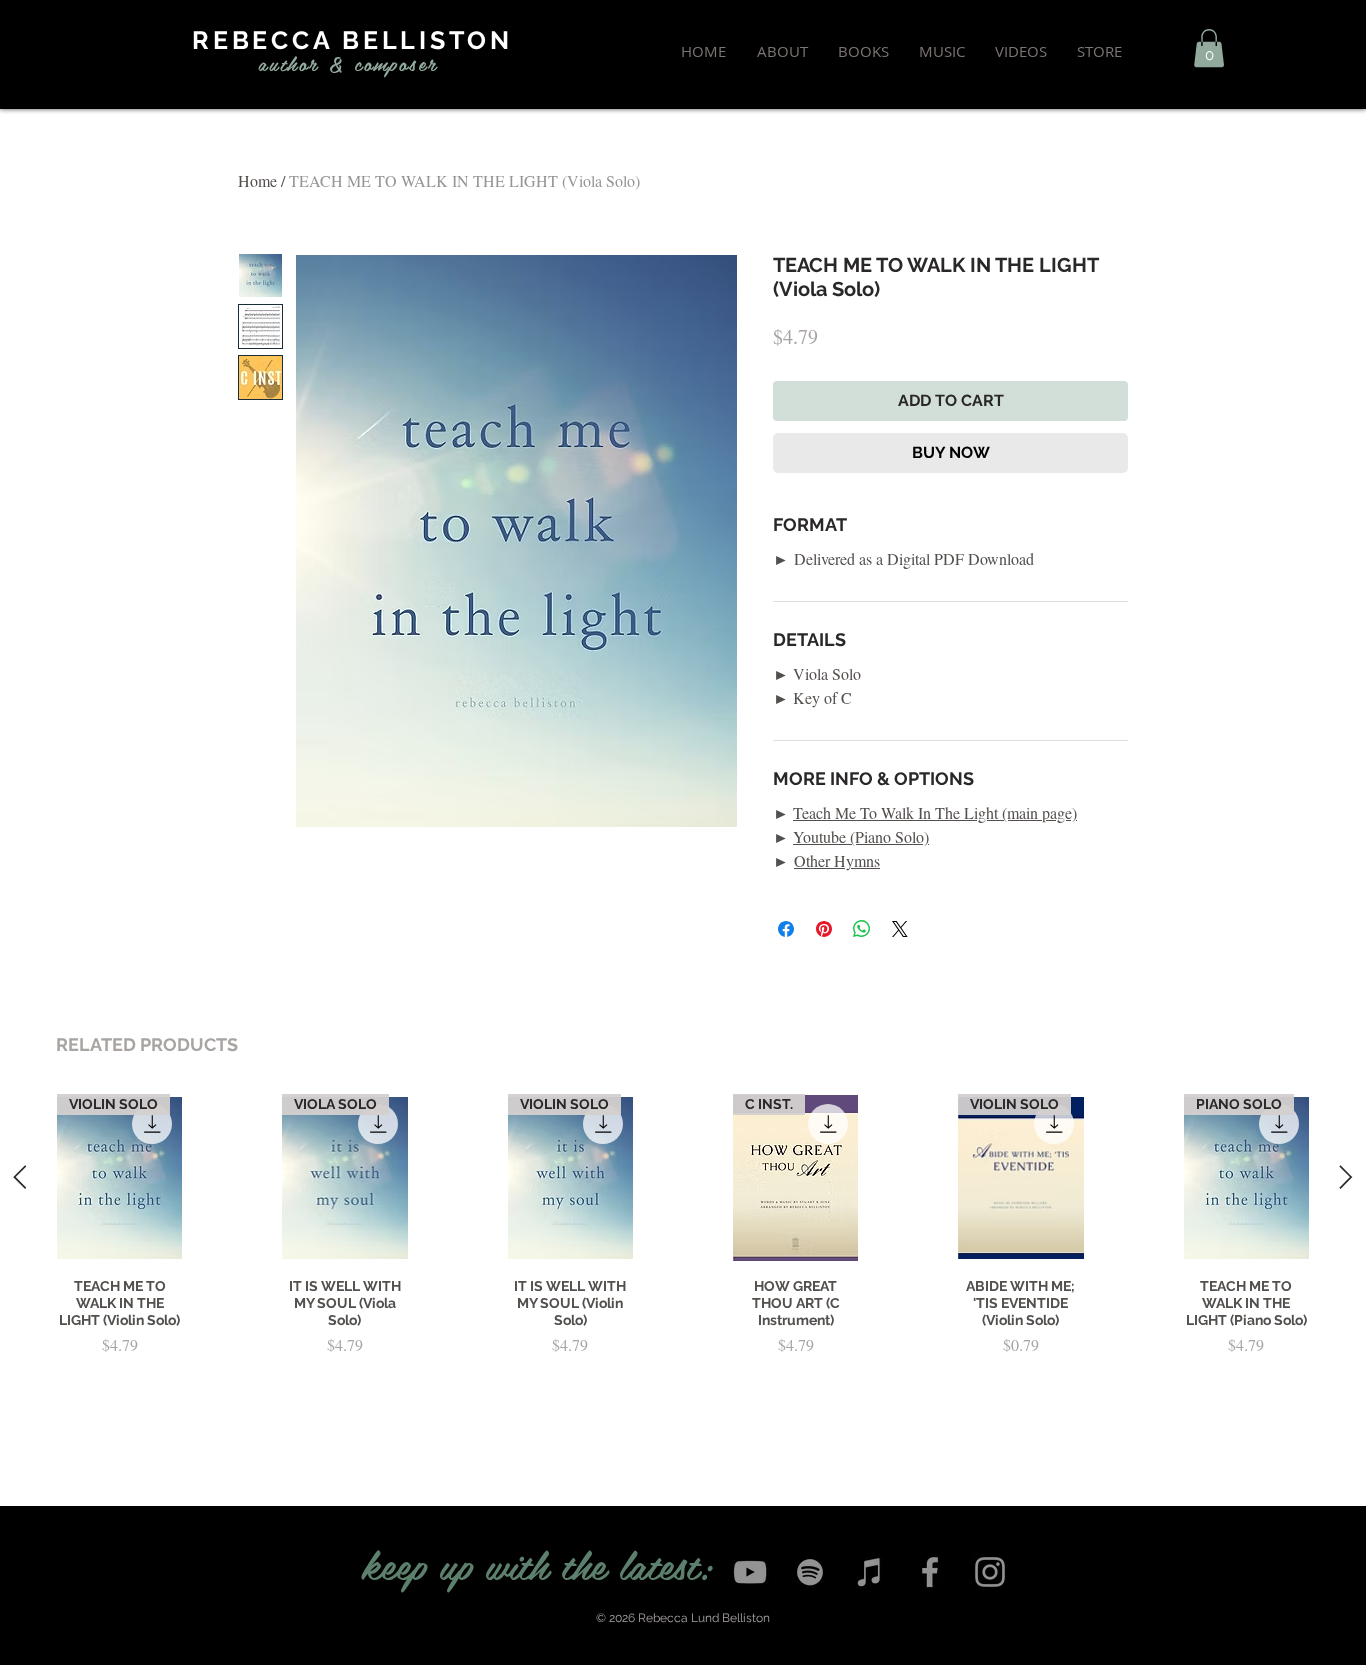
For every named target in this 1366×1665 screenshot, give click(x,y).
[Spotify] (810, 1572)
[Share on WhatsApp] (862, 929)
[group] (683, 1258)
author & (301, 63)
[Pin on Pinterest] (824, 929)
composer (396, 63)
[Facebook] (930, 1572)
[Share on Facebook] (786, 929)
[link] (1209, 48)
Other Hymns (837, 860)
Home (257, 180)
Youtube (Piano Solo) (861, 836)
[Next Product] (1346, 1177)
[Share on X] (900, 929)
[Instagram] (990, 1572)
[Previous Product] (20, 1177)
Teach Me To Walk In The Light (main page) (935, 812)
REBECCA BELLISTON (352, 40)
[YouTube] (750, 1572)
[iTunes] (870, 1572)
